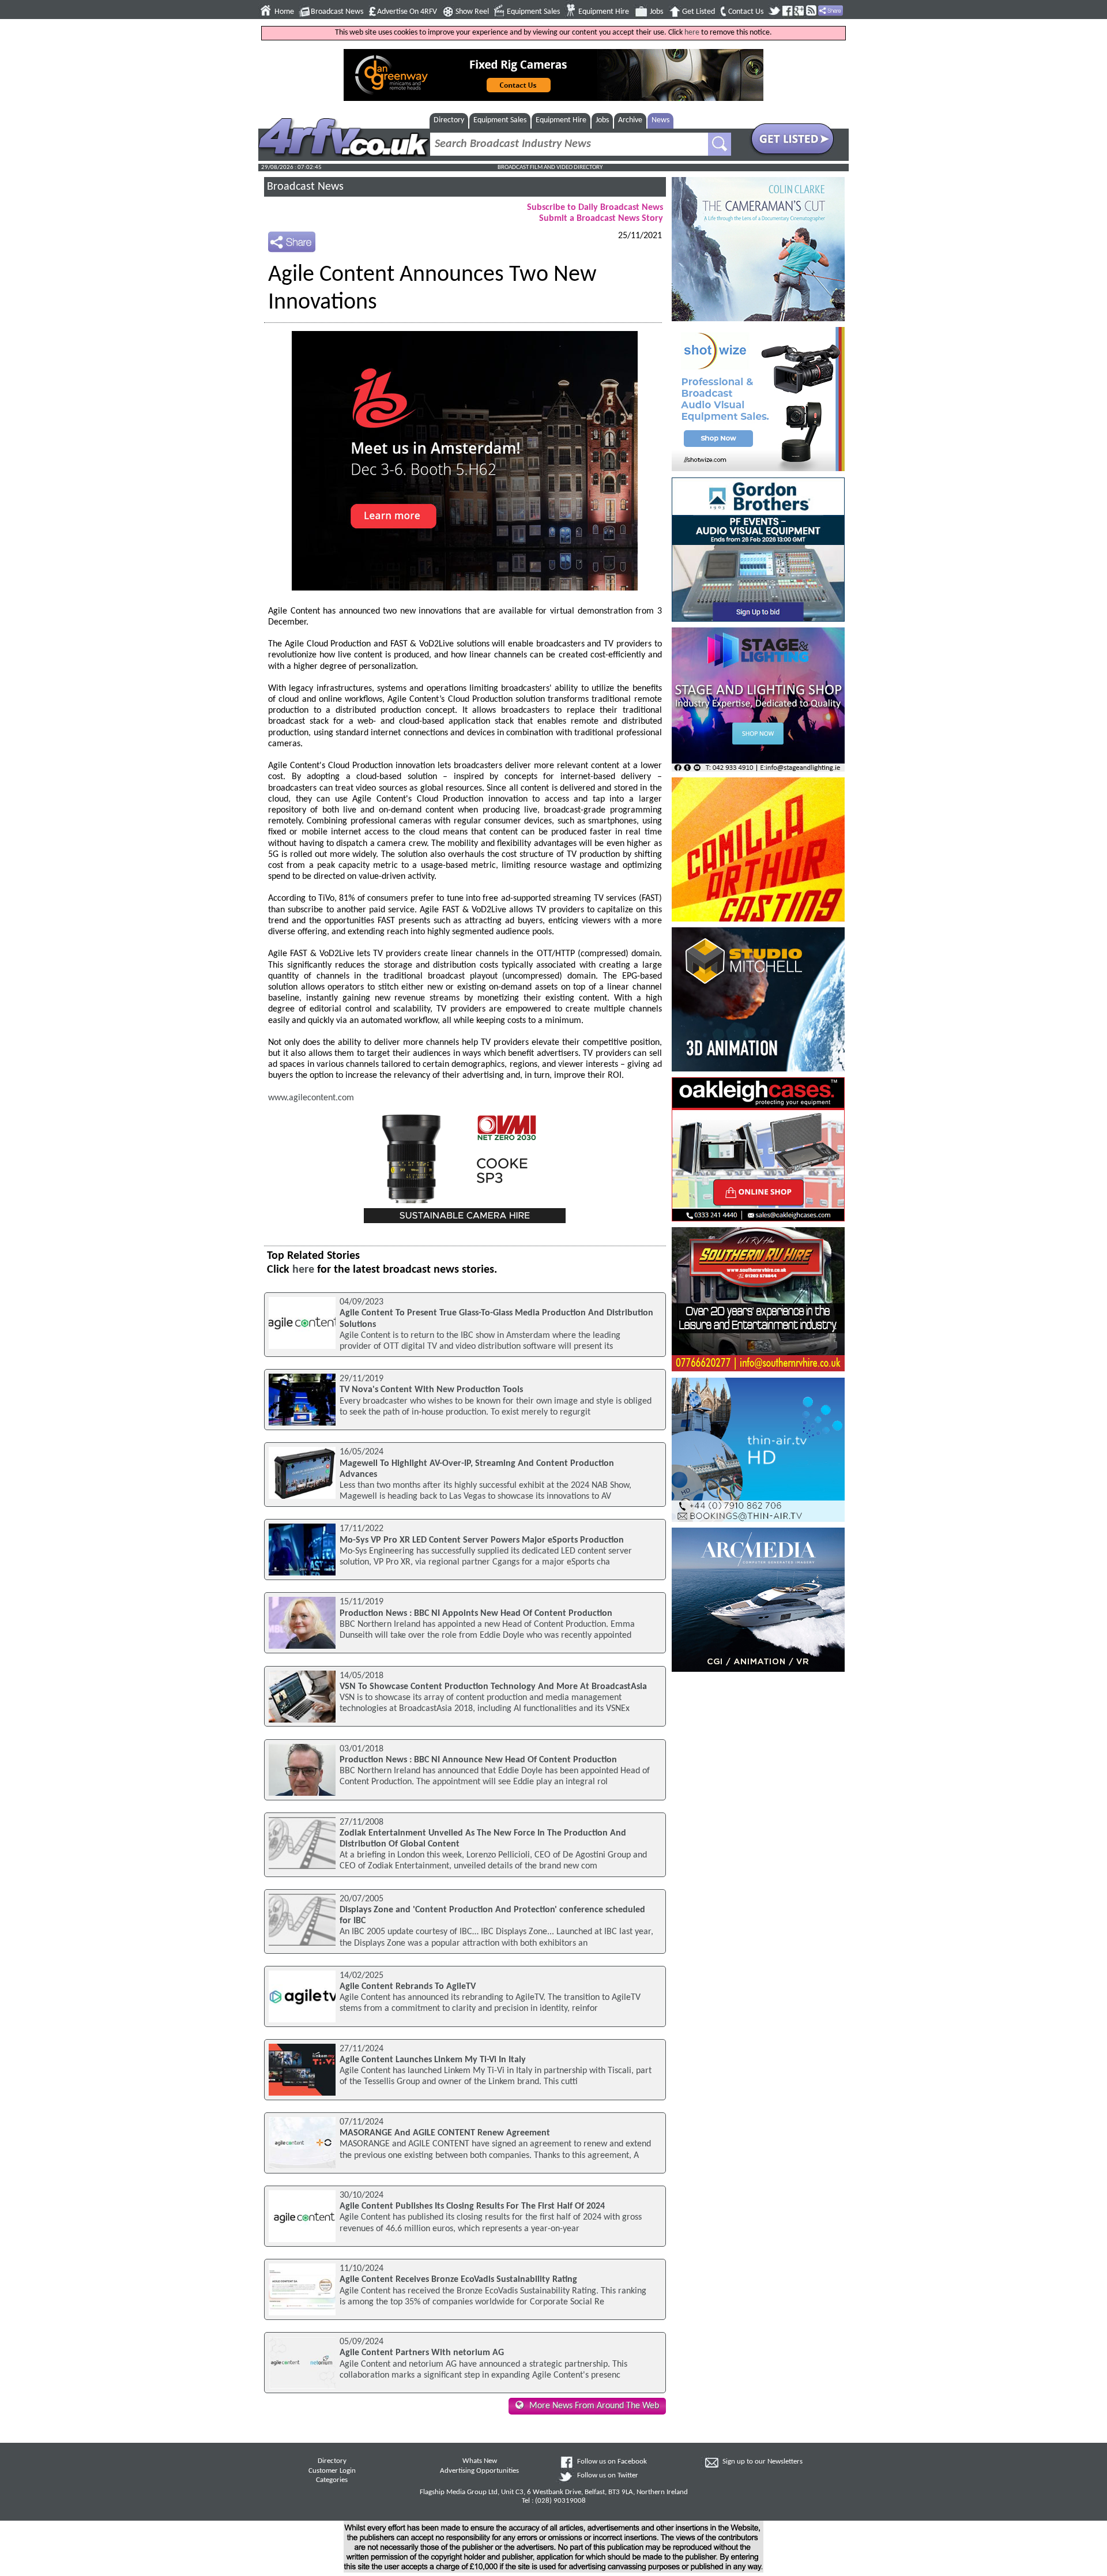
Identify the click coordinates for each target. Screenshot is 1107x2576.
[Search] (720, 144)
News (660, 120)
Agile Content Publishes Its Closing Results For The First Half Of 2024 (472, 2206)
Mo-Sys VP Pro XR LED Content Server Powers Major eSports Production (482, 1540)
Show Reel (472, 12)
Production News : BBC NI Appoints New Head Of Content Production (476, 1614)
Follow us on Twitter (608, 2476)
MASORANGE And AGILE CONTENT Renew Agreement (445, 2133)
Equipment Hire (604, 12)
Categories (332, 2480)
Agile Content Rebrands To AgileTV (408, 1987)
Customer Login (332, 2471)
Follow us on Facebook (612, 2462)
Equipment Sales (533, 12)
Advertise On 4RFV (407, 12)
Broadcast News (337, 12)
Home (284, 12)
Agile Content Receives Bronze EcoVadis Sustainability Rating (458, 2280)
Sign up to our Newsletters (763, 2462)
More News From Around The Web (594, 2406)
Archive (630, 120)
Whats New (480, 2461)
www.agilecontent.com (311, 1098)
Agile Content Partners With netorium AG (422, 2353)
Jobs (656, 12)
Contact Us (746, 12)
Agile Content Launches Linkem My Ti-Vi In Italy (433, 2060)
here (692, 33)
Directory (449, 120)
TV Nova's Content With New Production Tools (431, 1390)
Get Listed (699, 12)
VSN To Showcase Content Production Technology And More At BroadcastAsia (493, 1687)
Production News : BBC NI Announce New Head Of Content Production (478, 1760)
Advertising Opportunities (479, 2471)
